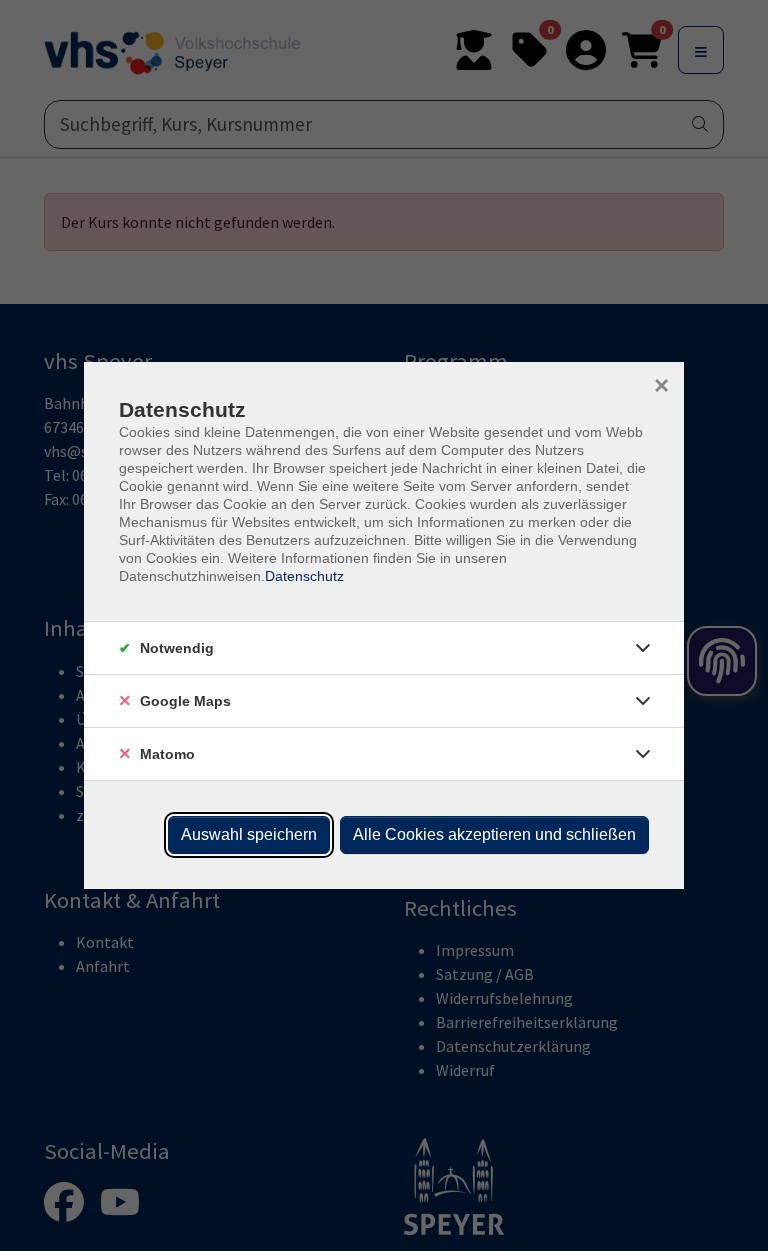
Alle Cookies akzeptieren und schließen (494, 834)
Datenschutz (304, 576)
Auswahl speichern (249, 834)
